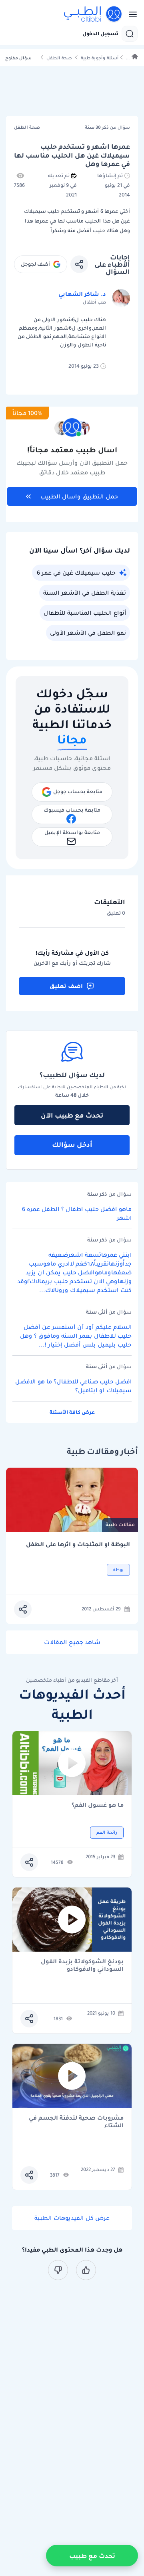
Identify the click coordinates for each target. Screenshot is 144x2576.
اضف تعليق (66, 986)
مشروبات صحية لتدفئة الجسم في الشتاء (76, 2122)
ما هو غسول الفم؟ (98, 1805)
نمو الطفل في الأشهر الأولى (88, 633)
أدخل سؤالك (72, 1144)
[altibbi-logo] (93, 14)
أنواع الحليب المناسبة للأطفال (85, 613)
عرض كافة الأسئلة (72, 1412)
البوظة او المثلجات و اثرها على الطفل (78, 1544)
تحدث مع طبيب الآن (72, 1115)
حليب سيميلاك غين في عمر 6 (76, 573)
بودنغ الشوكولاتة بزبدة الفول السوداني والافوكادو (82, 1965)
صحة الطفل (59, 58)
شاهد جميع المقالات (72, 1642)
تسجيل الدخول (100, 34)
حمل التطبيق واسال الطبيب (79, 496)
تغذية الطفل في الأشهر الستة (85, 593)
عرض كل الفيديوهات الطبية (72, 2218)
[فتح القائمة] (130, 14)
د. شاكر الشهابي (82, 294)
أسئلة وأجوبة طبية (100, 58)
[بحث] (130, 34)
